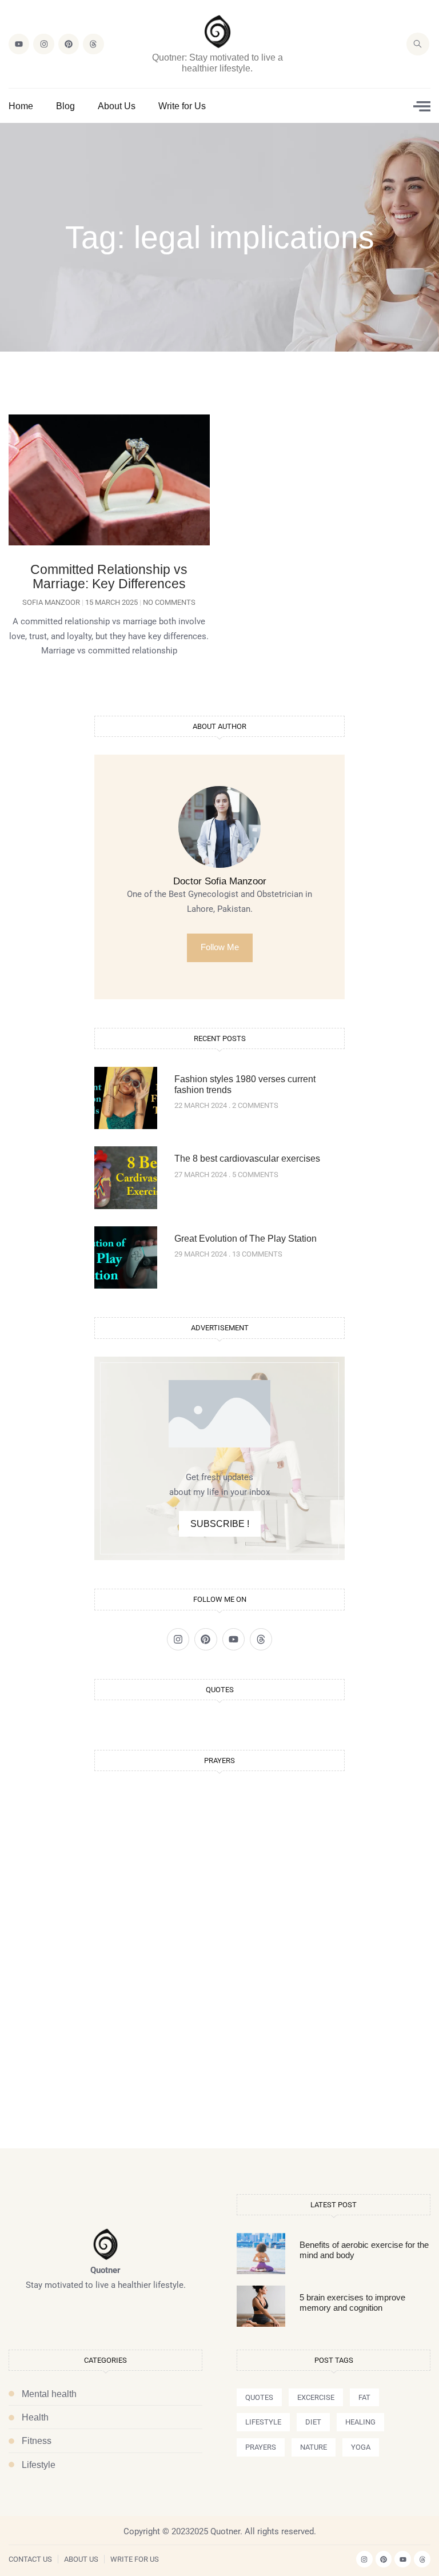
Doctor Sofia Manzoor (220, 881)
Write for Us (182, 106)
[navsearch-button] (418, 44)
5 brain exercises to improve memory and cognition (352, 2302)
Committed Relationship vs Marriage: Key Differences (109, 577)
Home (21, 106)
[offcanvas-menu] (422, 106)
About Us (117, 106)
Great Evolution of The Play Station (246, 1239)
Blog (65, 106)
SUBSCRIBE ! (220, 1524)
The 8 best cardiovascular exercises (247, 1159)
